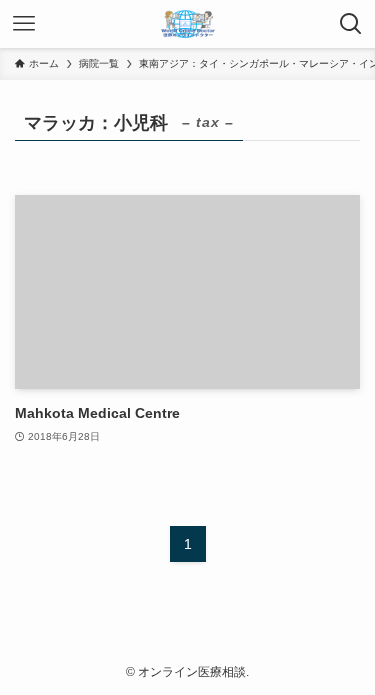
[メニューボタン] (24, 24)
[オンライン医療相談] (188, 24)
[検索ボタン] (351, 24)
